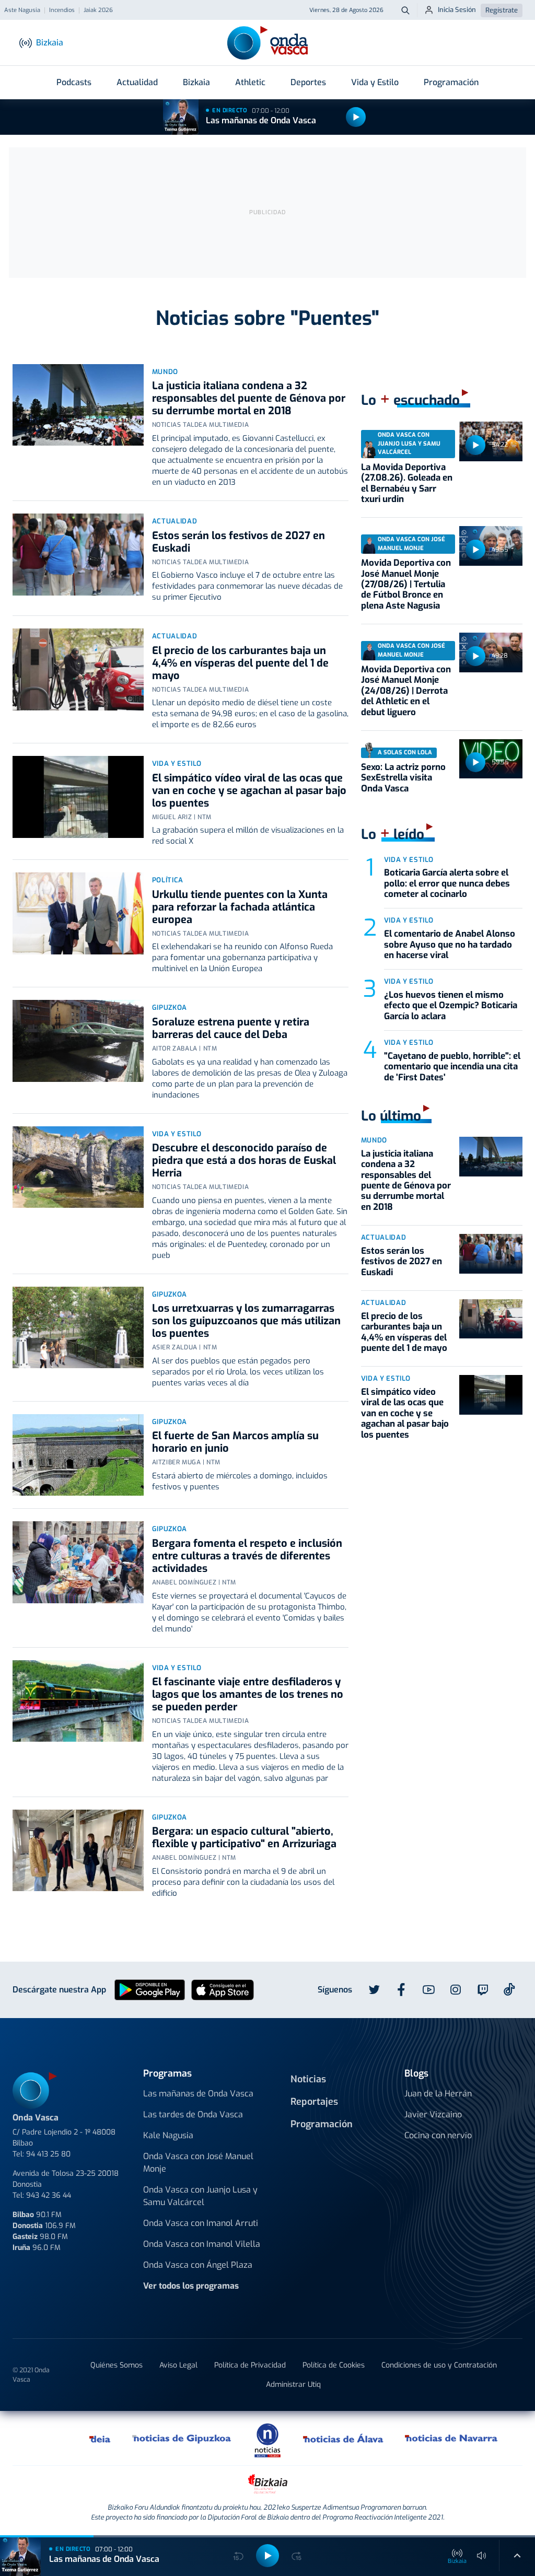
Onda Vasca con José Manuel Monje (198, 2163)
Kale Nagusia (168, 2135)
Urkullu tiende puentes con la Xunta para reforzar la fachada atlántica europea (240, 907)
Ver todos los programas (191, 2286)
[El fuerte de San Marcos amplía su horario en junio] (78, 1455)
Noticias (308, 2079)
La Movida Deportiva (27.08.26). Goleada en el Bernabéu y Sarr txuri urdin (407, 483)
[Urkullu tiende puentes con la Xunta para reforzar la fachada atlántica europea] (78, 913)
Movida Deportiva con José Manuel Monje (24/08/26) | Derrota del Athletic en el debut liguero (406, 691)
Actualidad (137, 82)
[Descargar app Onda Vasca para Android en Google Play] (150, 1989)
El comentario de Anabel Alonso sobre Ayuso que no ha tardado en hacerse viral (450, 945)
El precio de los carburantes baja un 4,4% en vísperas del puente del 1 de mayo (240, 663)
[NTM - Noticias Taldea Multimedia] (267, 2440)
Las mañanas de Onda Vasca (261, 120)
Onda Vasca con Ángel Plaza (198, 2265)
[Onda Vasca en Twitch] (483, 1990)
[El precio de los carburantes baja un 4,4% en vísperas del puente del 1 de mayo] (78, 669)
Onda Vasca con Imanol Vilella (202, 2244)
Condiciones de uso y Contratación (439, 2365)
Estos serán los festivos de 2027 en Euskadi (239, 542)
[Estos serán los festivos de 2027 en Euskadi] (78, 555)
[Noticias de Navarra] (452, 2438)
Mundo (165, 372)
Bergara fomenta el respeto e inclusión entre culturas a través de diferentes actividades (247, 1556)
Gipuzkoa (170, 1007)
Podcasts (74, 82)
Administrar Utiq (293, 2385)
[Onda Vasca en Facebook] (401, 1990)
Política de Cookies (334, 2365)
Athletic (250, 82)
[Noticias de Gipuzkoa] (182, 2438)
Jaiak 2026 (98, 10)
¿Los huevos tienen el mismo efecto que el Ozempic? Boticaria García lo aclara (451, 1006)
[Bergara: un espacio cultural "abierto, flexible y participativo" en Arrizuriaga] (78, 1851)
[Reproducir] (356, 117)
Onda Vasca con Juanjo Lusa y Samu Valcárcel (200, 2196)
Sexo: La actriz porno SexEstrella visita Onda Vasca (403, 778)
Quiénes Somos (117, 2365)
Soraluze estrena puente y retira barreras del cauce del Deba (231, 1028)
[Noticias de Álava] (344, 2438)
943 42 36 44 (49, 2195)
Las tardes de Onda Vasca (193, 2114)
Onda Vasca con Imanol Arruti (201, 2223)
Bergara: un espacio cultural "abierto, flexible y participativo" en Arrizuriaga (244, 1838)
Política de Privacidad (250, 2365)
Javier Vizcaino (433, 2114)
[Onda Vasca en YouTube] (428, 1990)
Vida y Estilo (375, 82)
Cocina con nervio (438, 2135)
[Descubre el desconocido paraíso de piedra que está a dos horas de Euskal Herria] (78, 1167)
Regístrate (502, 10)
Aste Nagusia (22, 10)
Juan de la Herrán (438, 2094)
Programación (451, 82)
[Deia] (100, 2438)
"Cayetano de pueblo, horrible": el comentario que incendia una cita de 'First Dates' (452, 1067)
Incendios (62, 10)
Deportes (308, 82)
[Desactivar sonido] (482, 2556)
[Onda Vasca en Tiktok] (509, 1989)
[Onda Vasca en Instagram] (456, 1990)
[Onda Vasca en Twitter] (374, 1990)
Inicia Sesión (457, 10)
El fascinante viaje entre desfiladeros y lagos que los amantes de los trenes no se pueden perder (248, 1694)
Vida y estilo (177, 764)
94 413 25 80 (48, 2154)
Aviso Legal (178, 2365)
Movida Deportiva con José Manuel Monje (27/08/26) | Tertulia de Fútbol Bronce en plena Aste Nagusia (406, 584)
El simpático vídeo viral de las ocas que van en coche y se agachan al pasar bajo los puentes (249, 791)
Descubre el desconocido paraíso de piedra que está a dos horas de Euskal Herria (244, 1161)
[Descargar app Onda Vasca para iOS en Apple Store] (223, 1989)
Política (168, 880)
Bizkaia (196, 82)
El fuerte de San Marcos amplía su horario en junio (235, 1442)
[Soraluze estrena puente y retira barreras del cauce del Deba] (78, 1041)
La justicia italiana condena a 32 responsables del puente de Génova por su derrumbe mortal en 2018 (249, 398)
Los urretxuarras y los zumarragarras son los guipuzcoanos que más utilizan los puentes (246, 1321)
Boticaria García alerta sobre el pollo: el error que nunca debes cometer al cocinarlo (447, 883)
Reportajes (314, 2102)
